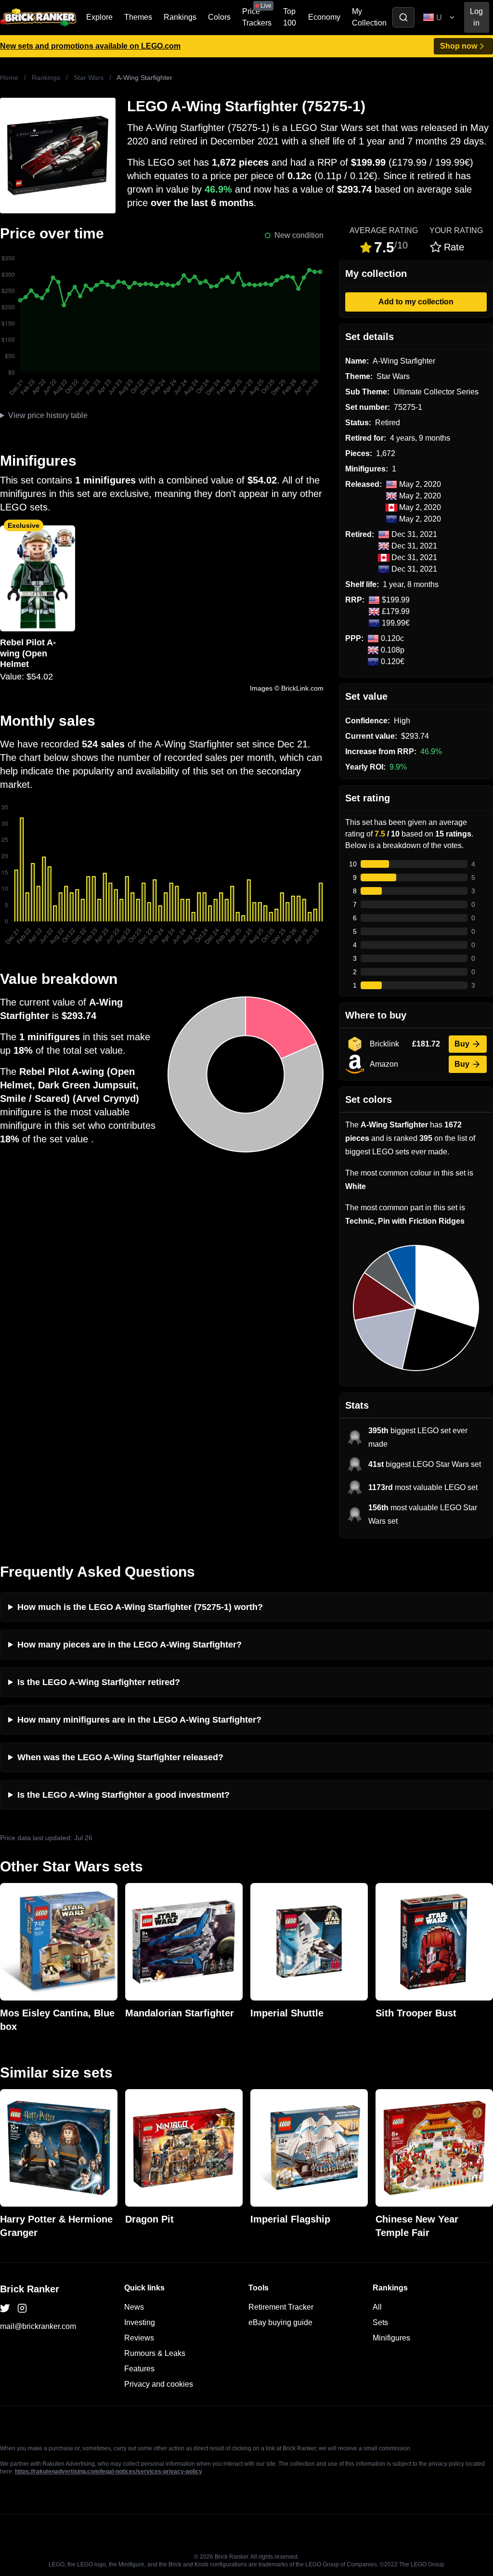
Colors (219, 17)
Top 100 (290, 17)
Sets (380, 2322)
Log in (476, 17)
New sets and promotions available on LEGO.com (90, 46)
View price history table (48, 415)
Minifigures (391, 2338)
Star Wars (89, 78)
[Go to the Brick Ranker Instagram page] (22, 2308)
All (377, 2307)
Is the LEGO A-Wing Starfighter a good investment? (123, 1795)
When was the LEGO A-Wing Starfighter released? (120, 1757)
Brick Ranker (30, 2289)
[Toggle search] (403, 17)
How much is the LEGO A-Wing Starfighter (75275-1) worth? (140, 1607)
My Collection (369, 17)
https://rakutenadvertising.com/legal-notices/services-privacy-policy (109, 2471)
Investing (140, 2322)
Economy (324, 17)
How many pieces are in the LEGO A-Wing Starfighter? (130, 1645)
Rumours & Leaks (155, 2353)
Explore (99, 17)
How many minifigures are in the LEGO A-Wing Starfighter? (139, 1720)
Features (139, 2369)
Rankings (180, 17)
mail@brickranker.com (38, 2326)
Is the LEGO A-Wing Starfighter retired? (99, 1682)
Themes (138, 17)
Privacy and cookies (159, 2384)
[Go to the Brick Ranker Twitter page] (5, 2308)
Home (9, 78)
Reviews (139, 2338)
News (134, 2307)
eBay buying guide (280, 2322)
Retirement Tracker (281, 2307)
